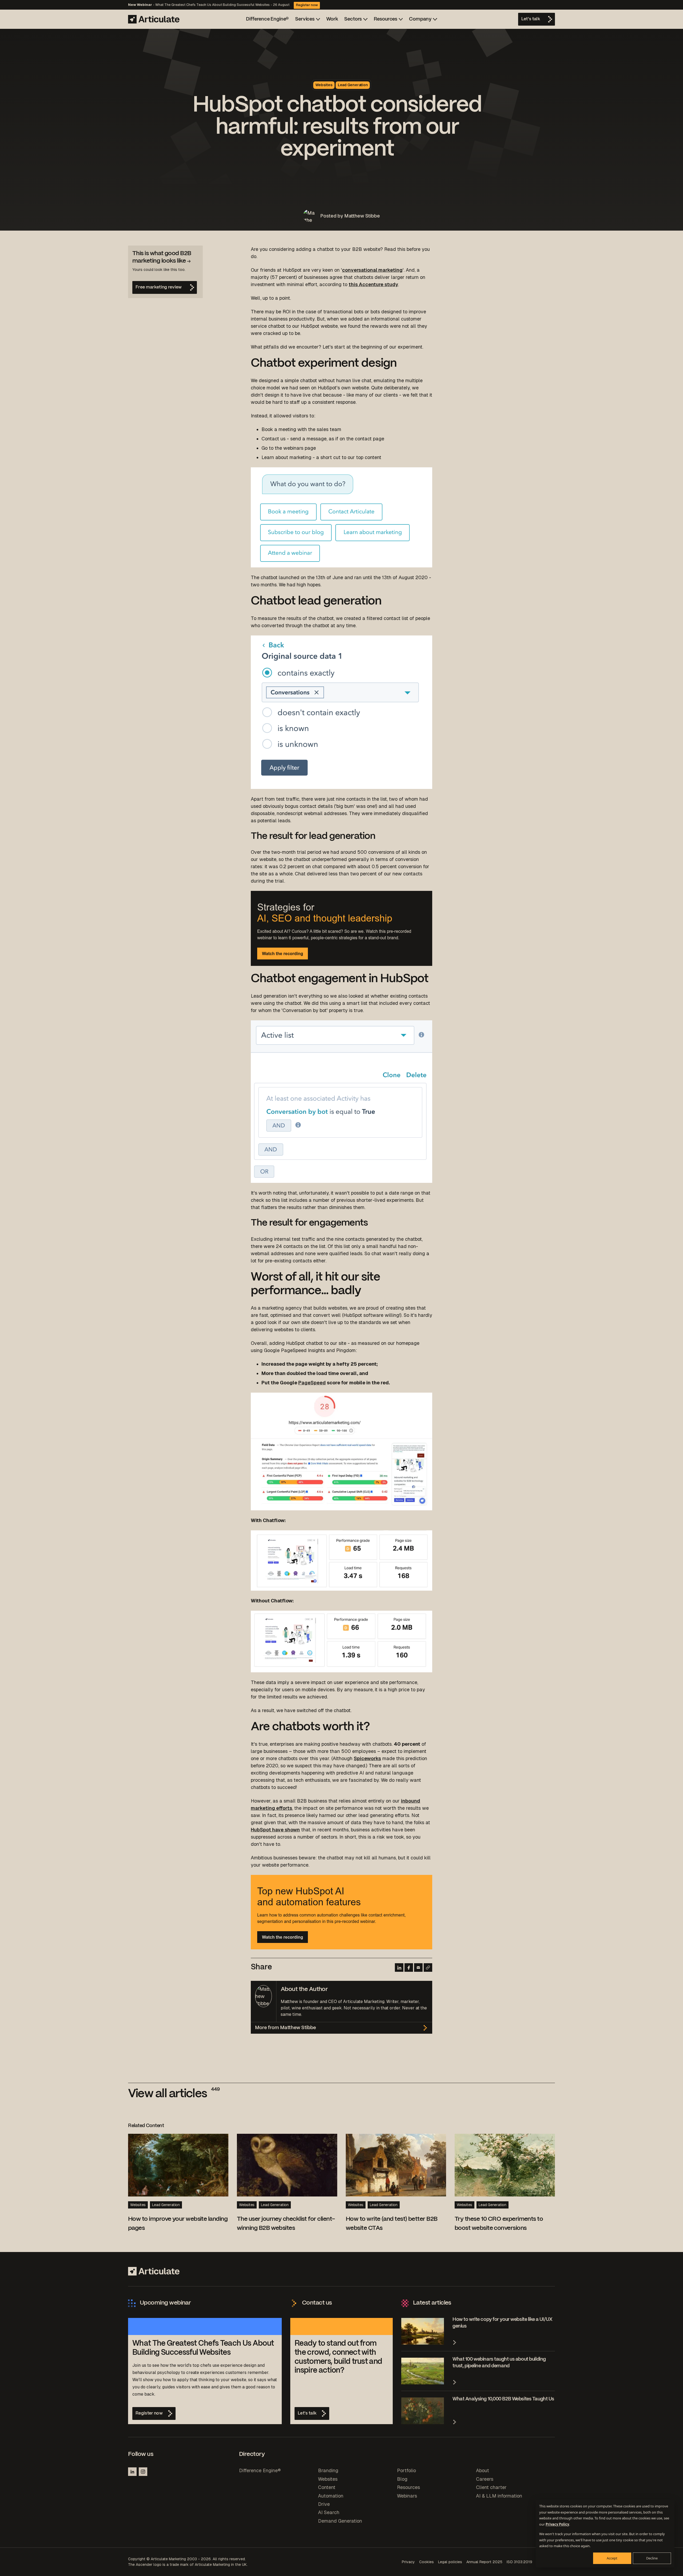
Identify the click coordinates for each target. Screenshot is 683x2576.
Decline (652, 2558)
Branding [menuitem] (328, 2470)
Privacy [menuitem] (408, 2562)
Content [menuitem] (327, 2487)
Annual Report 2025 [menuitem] (484, 2562)
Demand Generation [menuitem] (340, 2521)
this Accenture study (373, 284)
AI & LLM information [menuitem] (499, 2496)
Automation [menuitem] (331, 2496)
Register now (307, 5)
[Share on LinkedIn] (399, 1967)
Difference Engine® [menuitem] (260, 2470)
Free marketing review (159, 287)
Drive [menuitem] (324, 2504)
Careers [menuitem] (485, 2479)
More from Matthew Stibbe (285, 2028)
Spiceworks (367, 1758)
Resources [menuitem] (408, 2487)
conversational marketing (372, 270)
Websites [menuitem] (328, 2479)
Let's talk (531, 19)
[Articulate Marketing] (154, 19)
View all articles (174, 2094)
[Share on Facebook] (409, 1967)
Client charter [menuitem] (491, 2487)
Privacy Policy (557, 2524)
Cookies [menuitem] (426, 2562)
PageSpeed (312, 1383)
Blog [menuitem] (402, 2479)
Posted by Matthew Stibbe (350, 216)
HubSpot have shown (275, 1830)
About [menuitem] (483, 2470)
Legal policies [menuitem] (450, 2562)
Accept (612, 2558)
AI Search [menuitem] (329, 2512)
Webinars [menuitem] (407, 2496)
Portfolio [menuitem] (406, 2470)
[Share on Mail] (418, 1967)
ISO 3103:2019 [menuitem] (519, 2562)
